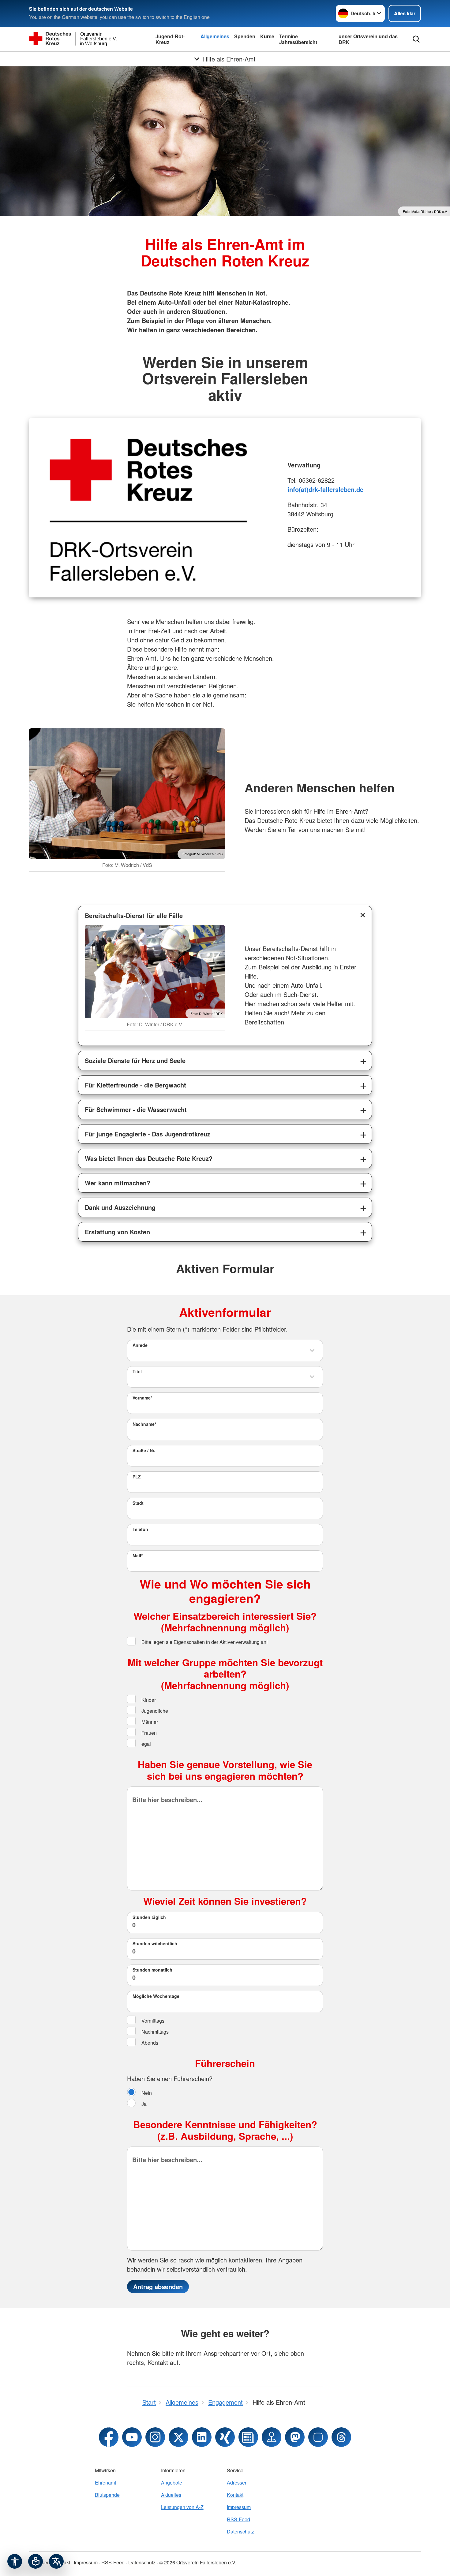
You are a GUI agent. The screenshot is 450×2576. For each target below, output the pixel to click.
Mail (138, 1556)
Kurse (267, 36)
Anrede (140, 1345)
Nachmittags (154, 2032)
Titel (137, 1371)
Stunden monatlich (152, 1970)
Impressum (239, 2507)
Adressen (237, 2483)
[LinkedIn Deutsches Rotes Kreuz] (202, 2437)
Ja (143, 2104)
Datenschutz (240, 2531)
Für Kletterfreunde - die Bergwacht (135, 1085)
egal (146, 1744)
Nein (146, 2093)
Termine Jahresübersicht (298, 39)
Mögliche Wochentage (156, 1996)
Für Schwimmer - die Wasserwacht (136, 1109)
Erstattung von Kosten (117, 1232)
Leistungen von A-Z (182, 2507)
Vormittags (152, 2021)
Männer (149, 1722)
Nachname (144, 1424)
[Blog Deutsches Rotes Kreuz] (248, 2437)
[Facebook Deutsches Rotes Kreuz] (109, 2437)
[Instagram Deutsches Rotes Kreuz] (155, 2437)
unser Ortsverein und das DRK (368, 39)
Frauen (148, 1733)
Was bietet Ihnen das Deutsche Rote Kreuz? (149, 1158)
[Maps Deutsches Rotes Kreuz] (272, 2437)
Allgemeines (215, 36)
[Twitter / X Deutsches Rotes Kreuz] (178, 2437)
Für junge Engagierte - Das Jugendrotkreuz (148, 1134)
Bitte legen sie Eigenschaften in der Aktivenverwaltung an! (204, 1642)
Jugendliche (154, 1711)
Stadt (138, 1503)
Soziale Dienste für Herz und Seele (135, 1060)
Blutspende (107, 2495)
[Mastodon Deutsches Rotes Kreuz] (295, 2437)
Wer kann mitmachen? (118, 1183)
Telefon (140, 1529)
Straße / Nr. (144, 1450)
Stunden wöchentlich (155, 1943)
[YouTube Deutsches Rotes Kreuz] (132, 2437)
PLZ (137, 1477)
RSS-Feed (238, 2519)
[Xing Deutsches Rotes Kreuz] (225, 2437)
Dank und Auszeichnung (120, 1207)
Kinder (148, 1700)
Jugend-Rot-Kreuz (170, 39)
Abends (149, 2043)
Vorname (142, 1398)
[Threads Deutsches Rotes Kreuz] (341, 2437)
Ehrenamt (105, 2483)
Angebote (172, 2483)
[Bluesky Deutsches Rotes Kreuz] (318, 2437)
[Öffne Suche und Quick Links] (416, 39)
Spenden (245, 36)
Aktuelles (171, 2495)
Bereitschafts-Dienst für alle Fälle (134, 915)
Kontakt (235, 2495)
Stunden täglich (149, 1917)
